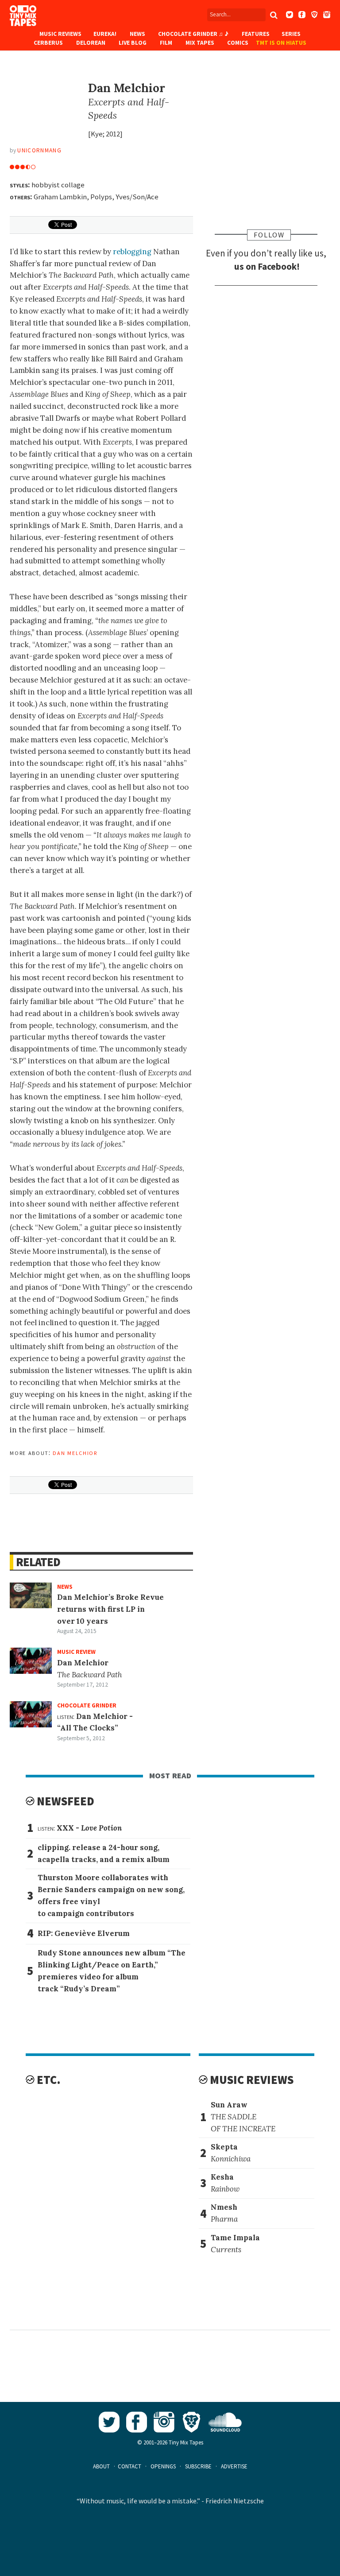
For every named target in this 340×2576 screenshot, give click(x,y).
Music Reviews (60, 34)
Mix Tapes (200, 43)
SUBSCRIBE (198, 2466)
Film (166, 43)
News (137, 34)
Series (291, 34)
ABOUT (101, 2466)
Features (256, 34)
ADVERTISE (234, 2466)
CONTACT (129, 2466)
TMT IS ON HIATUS (281, 43)
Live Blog (133, 43)
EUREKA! (105, 34)
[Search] (274, 15)
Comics (238, 43)
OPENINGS (163, 2466)
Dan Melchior (75, 1452)
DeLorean (91, 43)
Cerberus (48, 43)
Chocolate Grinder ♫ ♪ (193, 34)
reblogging (132, 252)
